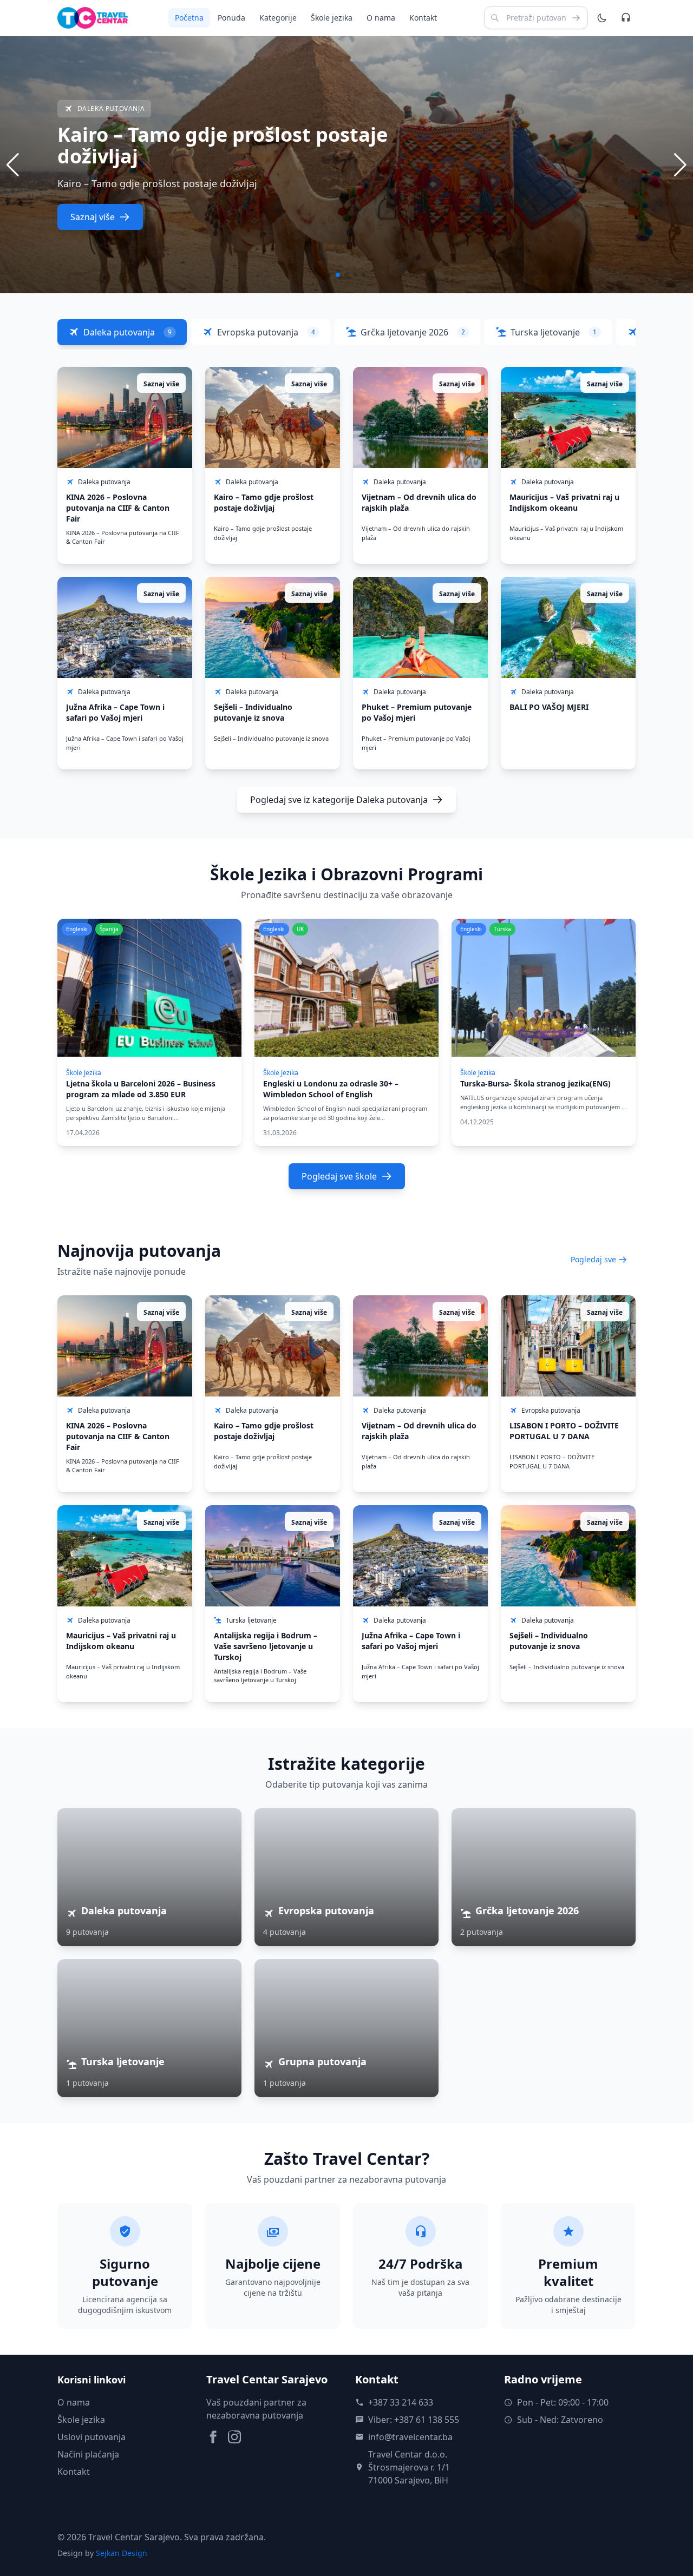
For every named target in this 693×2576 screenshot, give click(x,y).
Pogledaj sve (593, 1259)
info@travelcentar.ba (410, 2437)
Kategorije (278, 18)
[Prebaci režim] (602, 18)
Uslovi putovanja (91, 2437)
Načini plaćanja (88, 2454)
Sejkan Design (122, 2553)
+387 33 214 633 (401, 2402)
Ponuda (231, 18)
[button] (680, 165)
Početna (189, 18)
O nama (381, 18)
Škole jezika (332, 18)
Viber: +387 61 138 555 (414, 2420)
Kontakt (423, 18)
